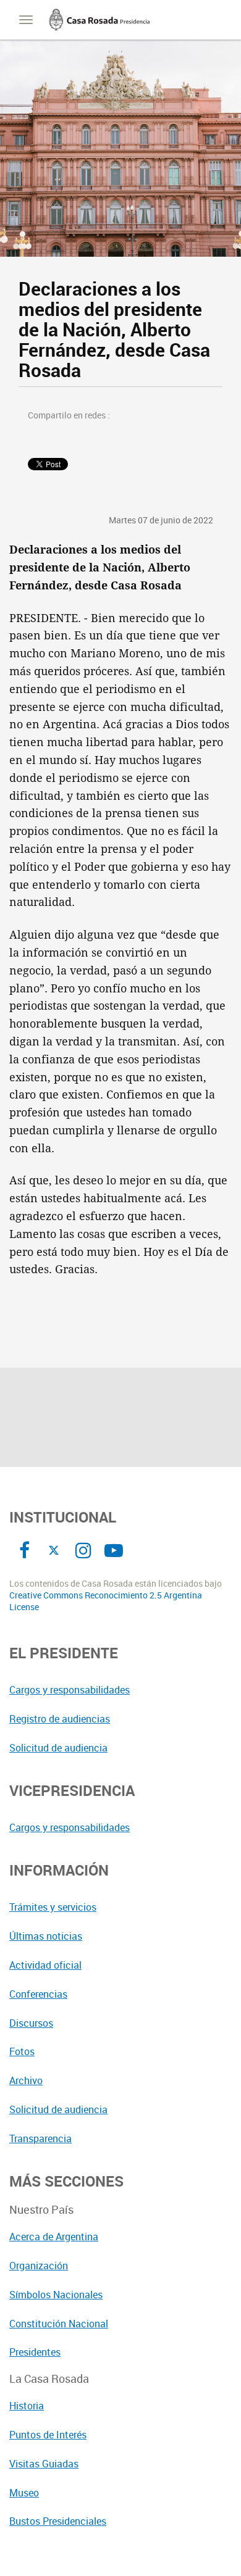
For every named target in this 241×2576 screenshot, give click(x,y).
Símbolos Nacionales (56, 2295)
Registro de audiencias (60, 1719)
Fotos (22, 2051)
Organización (39, 2266)
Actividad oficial (45, 1965)
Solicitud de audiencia (58, 1748)
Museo (24, 2493)
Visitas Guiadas (44, 2464)
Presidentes (35, 2352)
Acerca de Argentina (54, 2237)
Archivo (26, 2080)
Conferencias (38, 1994)
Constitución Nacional (59, 2324)
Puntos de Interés (48, 2435)
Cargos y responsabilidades (70, 1690)
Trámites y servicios (53, 1907)
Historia (27, 2406)
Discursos (31, 2023)
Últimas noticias (46, 1936)
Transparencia (40, 2138)
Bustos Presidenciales (58, 2521)
